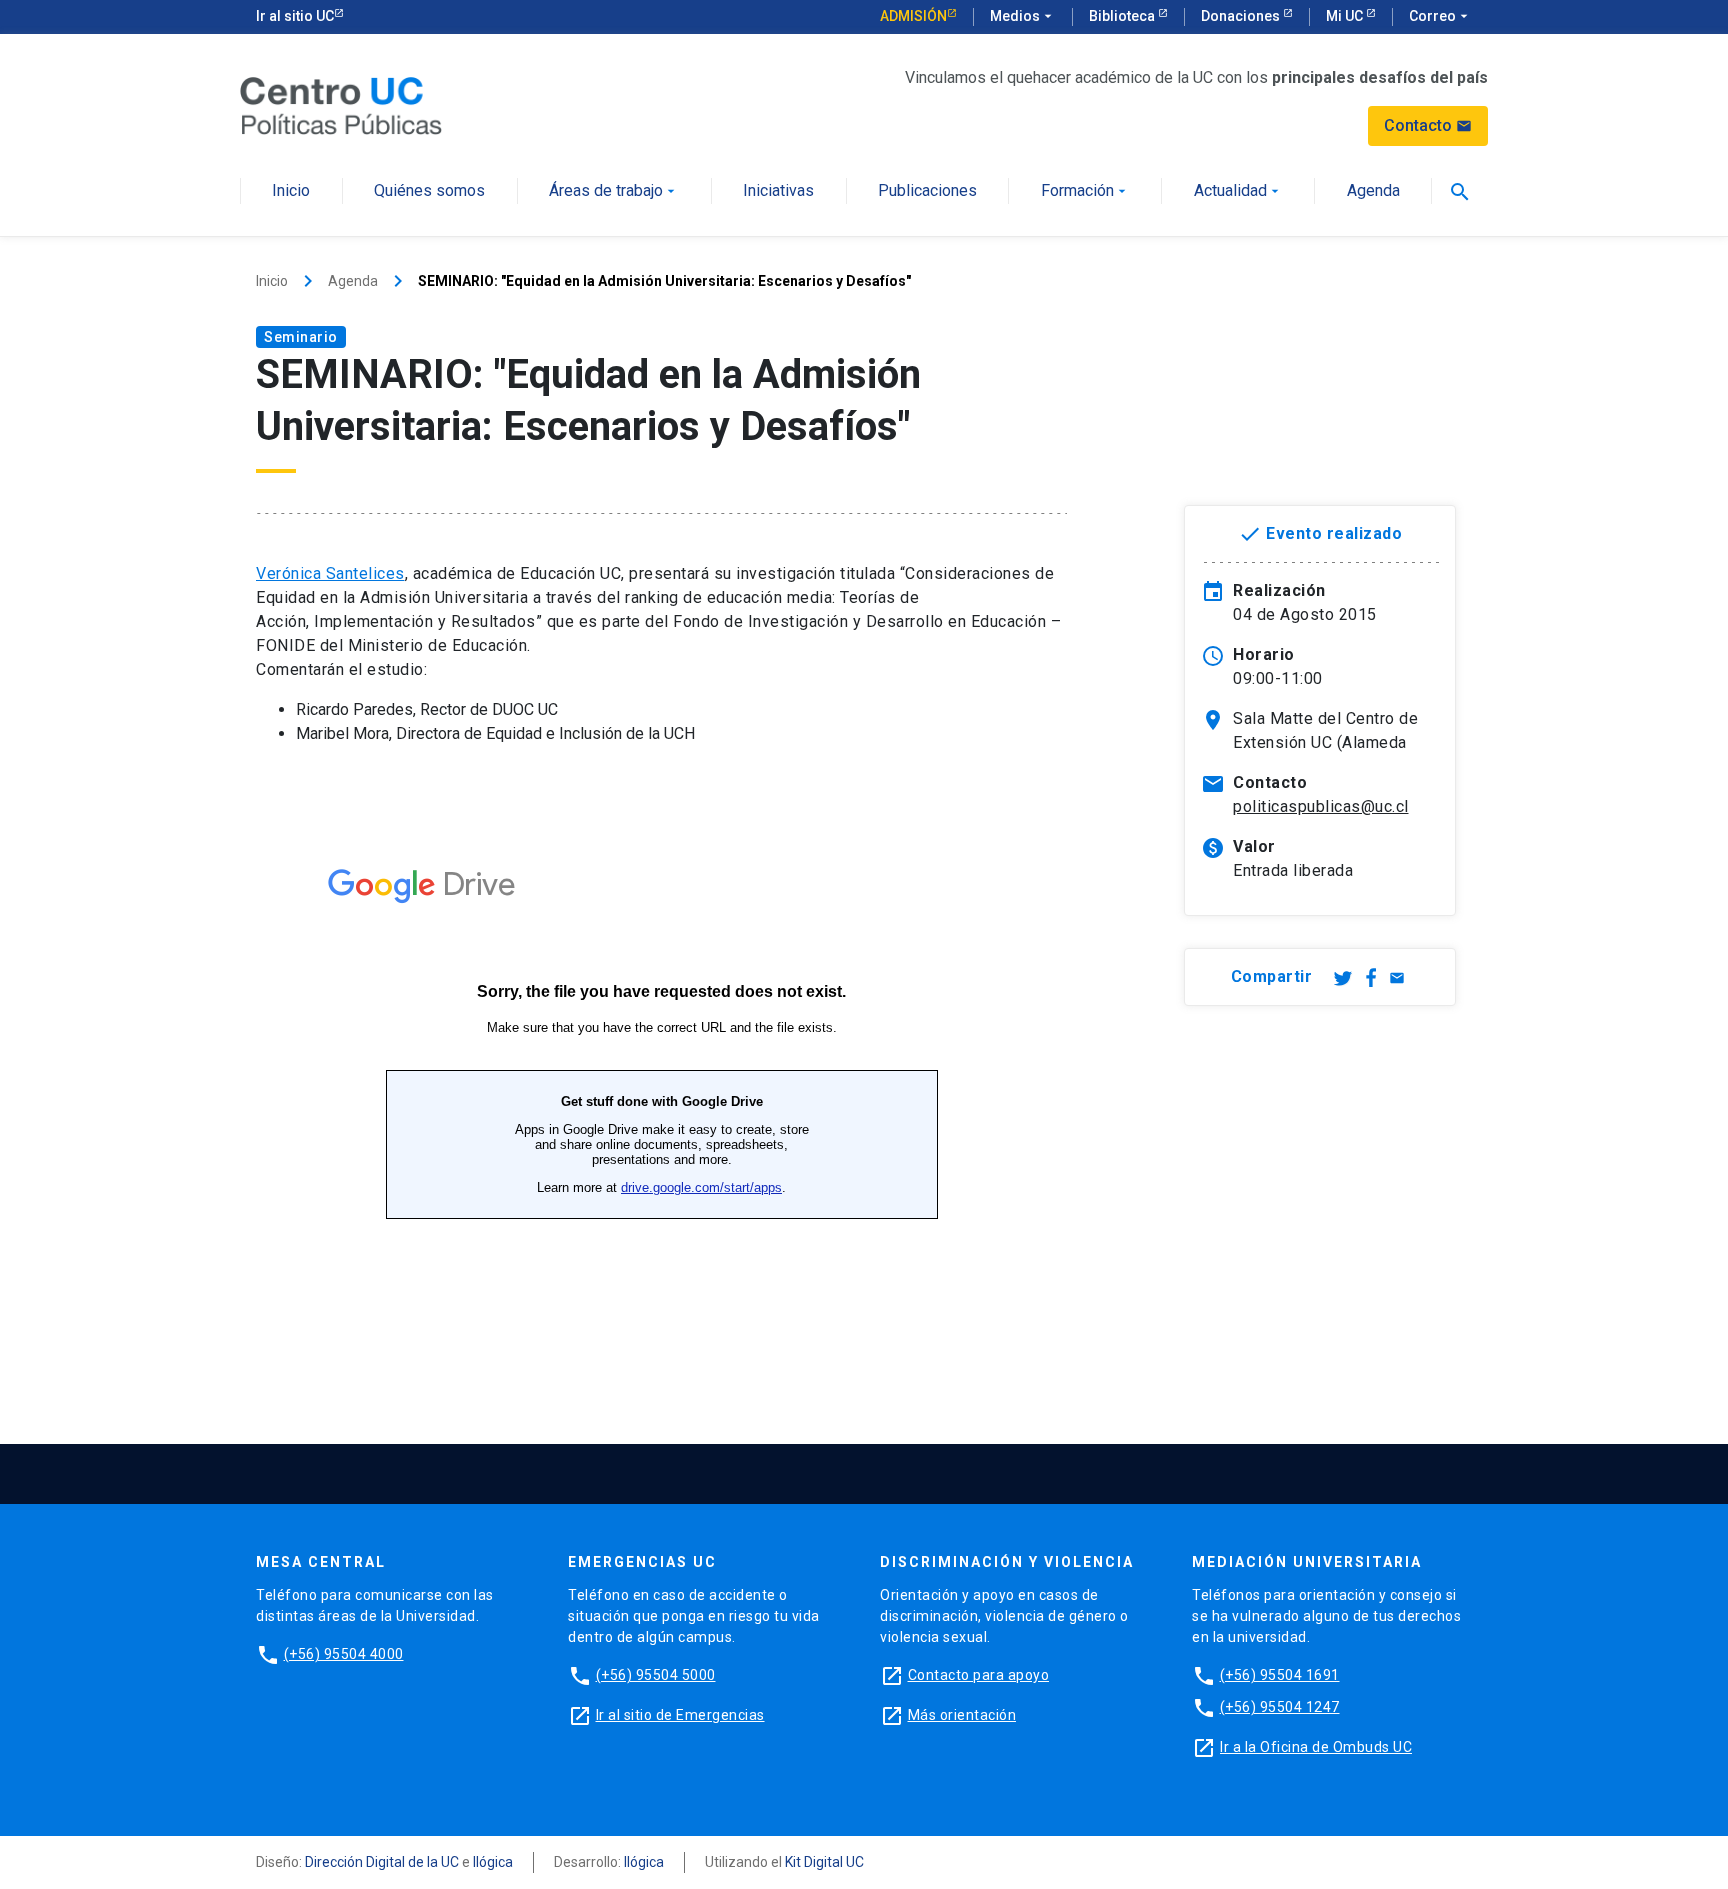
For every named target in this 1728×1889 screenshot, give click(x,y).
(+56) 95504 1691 (1280, 1675)
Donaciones (1242, 16)
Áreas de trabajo (614, 191)
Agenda (1373, 191)
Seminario (301, 337)
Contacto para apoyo (979, 1675)
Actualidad (1238, 191)
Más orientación (962, 1715)
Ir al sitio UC (295, 16)
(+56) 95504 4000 (344, 1654)
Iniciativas (778, 191)
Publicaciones (927, 191)
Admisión (913, 16)
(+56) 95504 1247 (1280, 1707)
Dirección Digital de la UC (382, 1862)
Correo (1440, 16)
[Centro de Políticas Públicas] (341, 104)
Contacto (1428, 125)
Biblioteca (1123, 16)
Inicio (291, 191)
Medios (1023, 16)
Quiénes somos (429, 191)
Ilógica (493, 1862)
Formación (1085, 191)
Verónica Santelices (330, 573)
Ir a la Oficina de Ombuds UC (1316, 1747)
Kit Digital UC (824, 1862)
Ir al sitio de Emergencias (680, 1715)
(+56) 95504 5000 (656, 1675)
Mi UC (1346, 16)
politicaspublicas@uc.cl (1321, 806)
